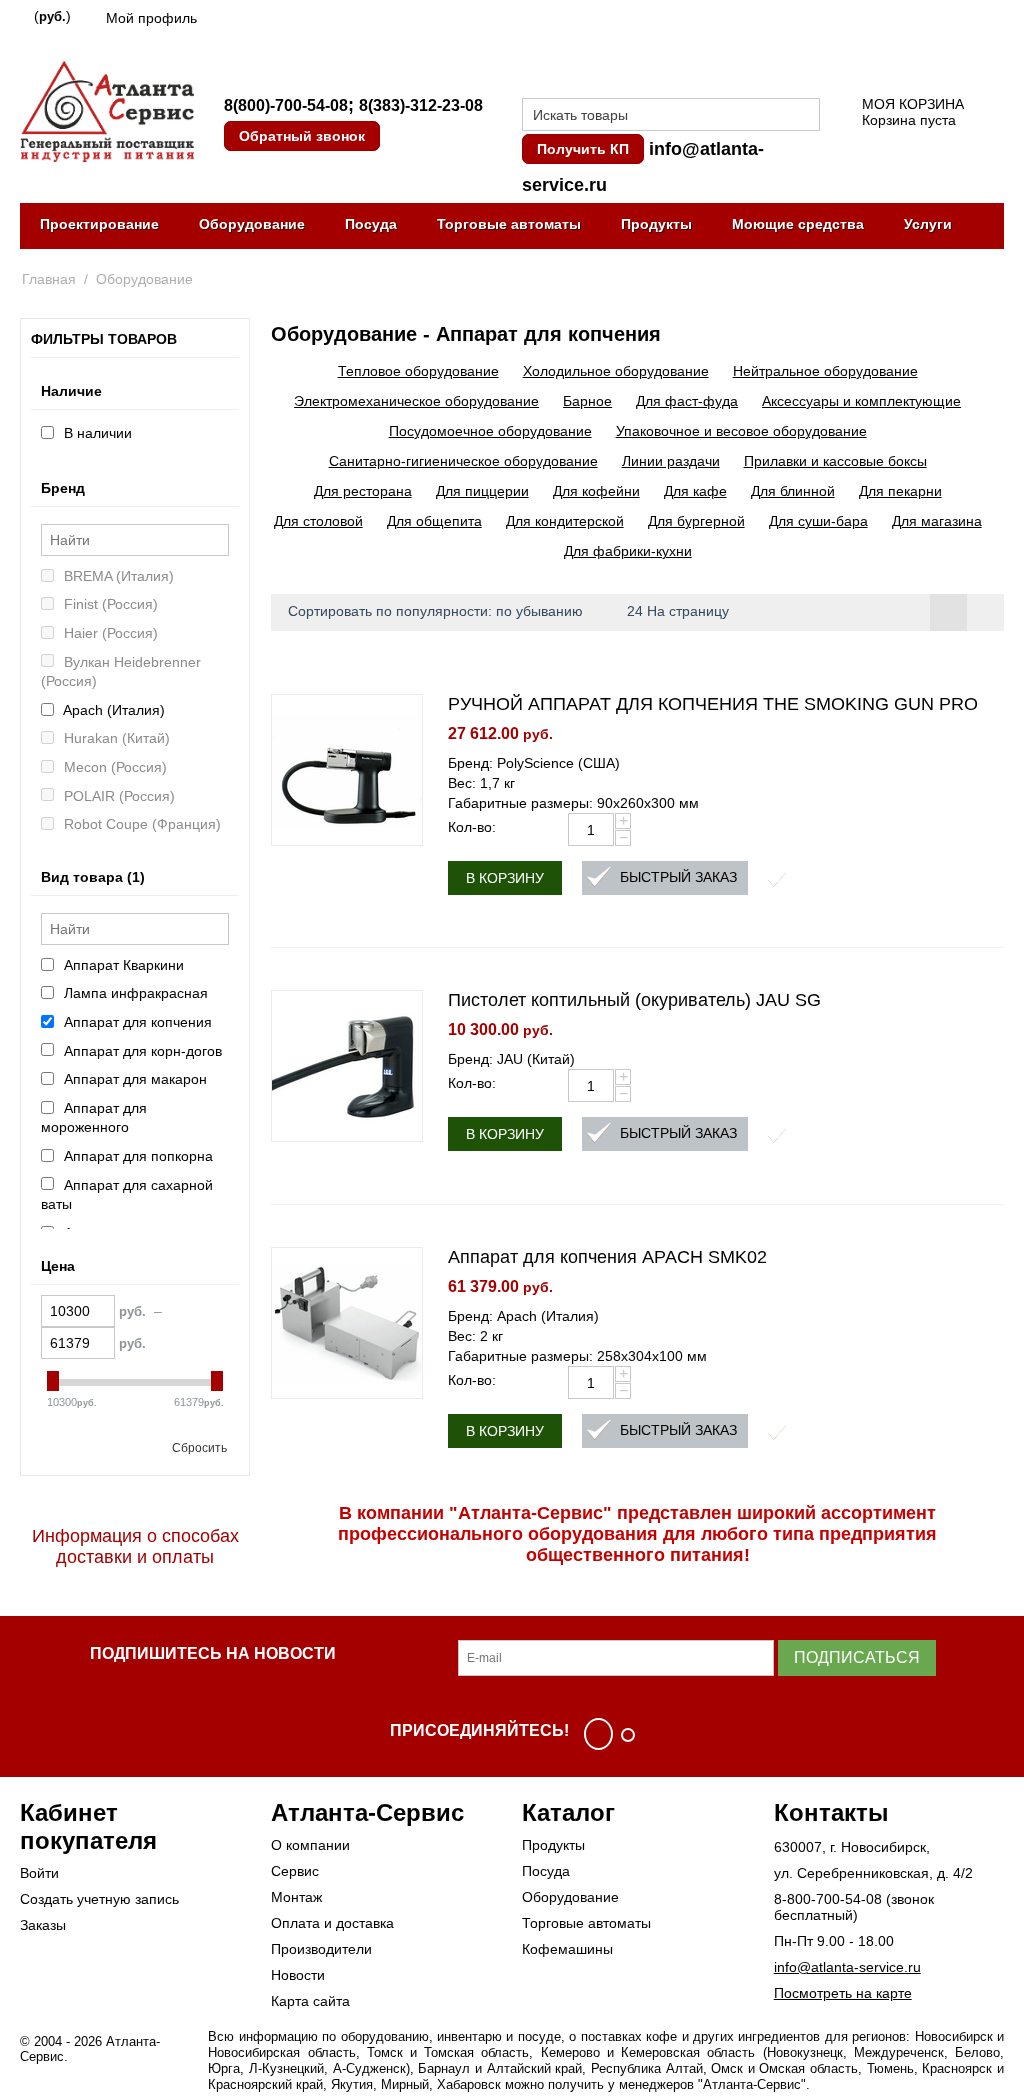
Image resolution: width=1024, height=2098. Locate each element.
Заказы (43, 1925)
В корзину (505, 878)
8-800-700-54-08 (828, 1899)
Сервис (295, 1871)
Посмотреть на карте (843, 1993)
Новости (298, 1975)
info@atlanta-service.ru (847, 1967)
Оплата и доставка (332, 1923)
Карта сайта (310, 2001)
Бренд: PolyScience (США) (534, 763)
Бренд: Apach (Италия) (523, 1316)
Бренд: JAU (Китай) (511, 1059)
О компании (310, 1845)
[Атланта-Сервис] (107, 110)
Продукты (656, 224)
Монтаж (296, 1897)
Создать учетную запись (99, 1899)
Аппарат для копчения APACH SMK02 (607, 1257)
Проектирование (99, 224)
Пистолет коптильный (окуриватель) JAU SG (634, 1000)
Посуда (371, 224)
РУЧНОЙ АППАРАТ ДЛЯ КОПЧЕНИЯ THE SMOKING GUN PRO (713, 704)
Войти (39, 1873)
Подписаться (857, 1657)
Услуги (928, 224)
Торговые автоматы (509, 224)
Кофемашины (567, 1949)
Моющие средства (798, 224)
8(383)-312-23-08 (421, 105)
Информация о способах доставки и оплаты (135, 1546)
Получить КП (583, 149)
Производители (321, 1949)
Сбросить (199, 1448)
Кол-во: (472, 827)
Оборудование (252, 224)
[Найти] (805, 116)
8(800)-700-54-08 (286, 105)
